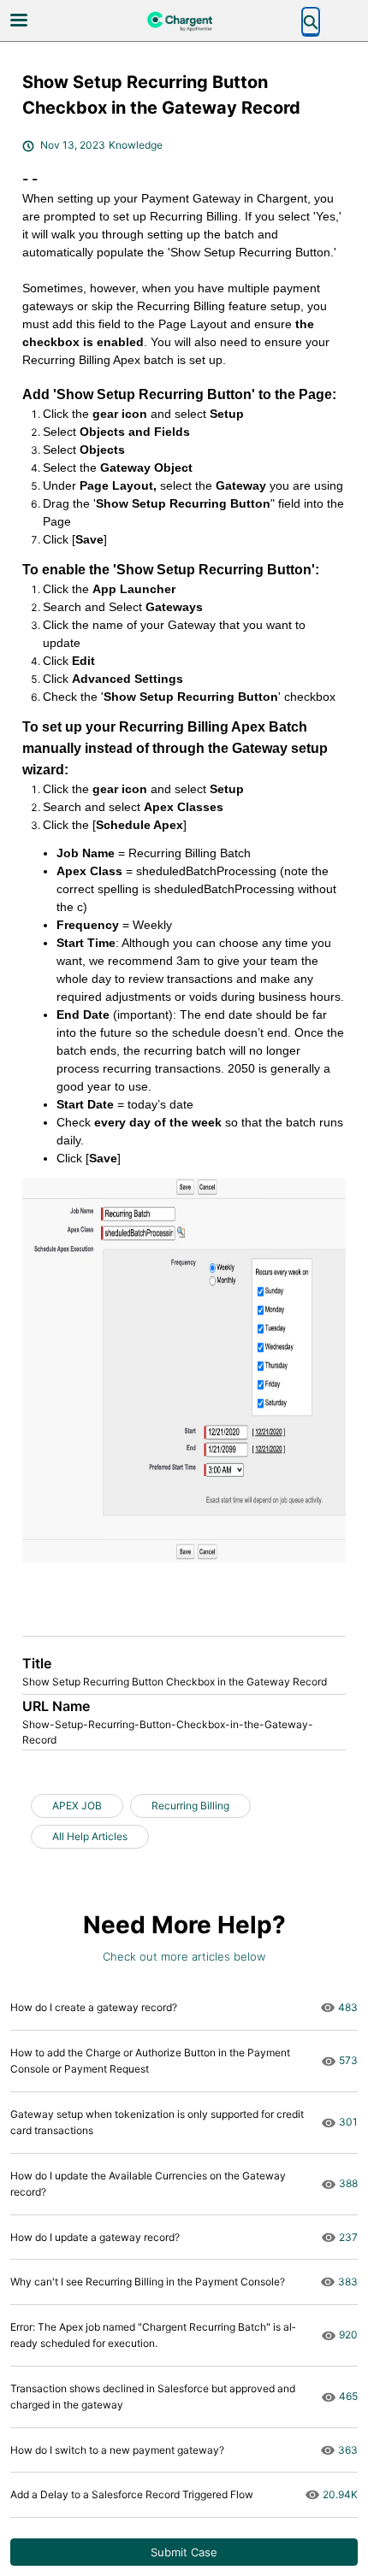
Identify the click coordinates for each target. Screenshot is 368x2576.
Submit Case (184, 2552)
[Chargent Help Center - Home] (184, 21)
